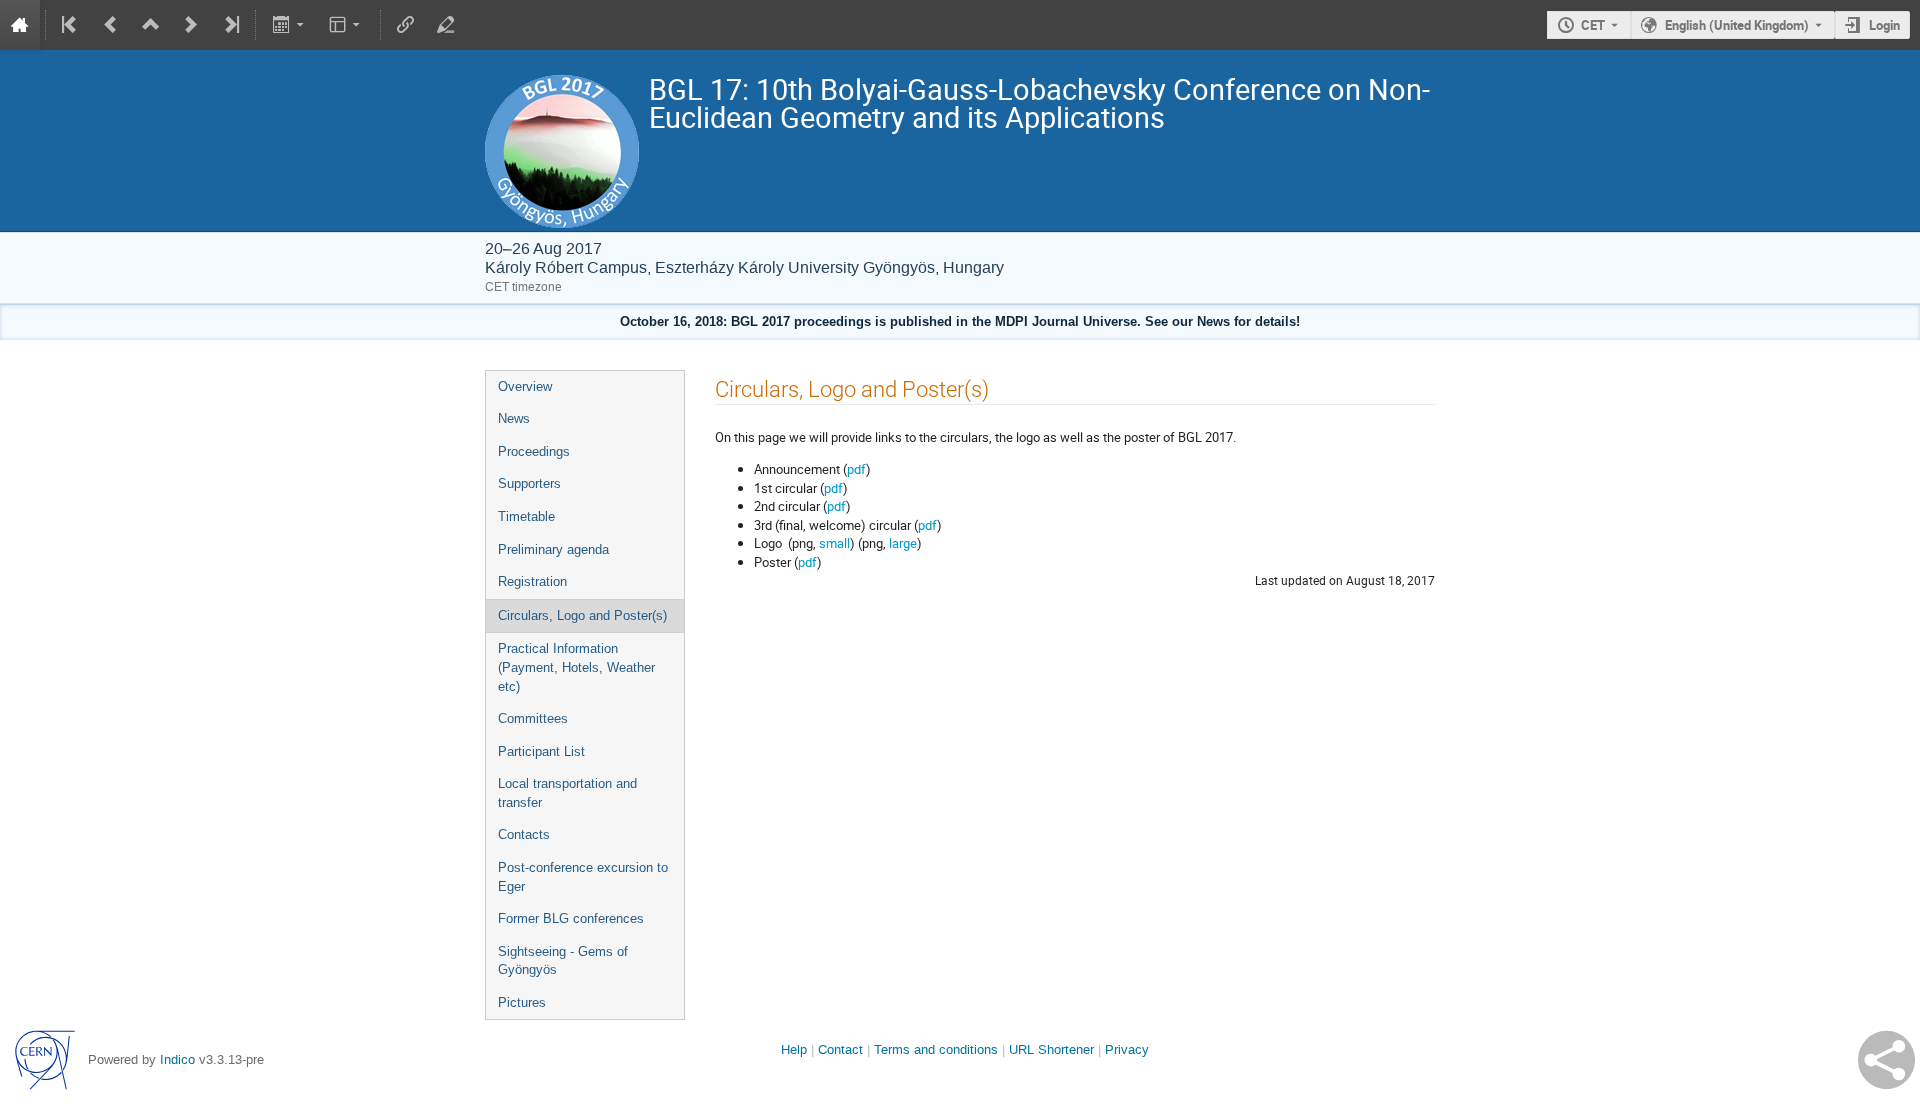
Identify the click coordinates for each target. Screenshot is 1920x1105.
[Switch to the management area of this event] (446, 25)
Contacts (524, 834)
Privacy (1127, 1049)
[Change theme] (346, 25)
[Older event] (111, 25)
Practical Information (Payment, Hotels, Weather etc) (576, 667)
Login (1884, 25)
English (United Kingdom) (1737, 25)
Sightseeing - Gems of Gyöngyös (563, 961)
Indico (177, 1059)
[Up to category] (151, 25)
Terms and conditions (936, 1049)
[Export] (289, 25)
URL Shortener (1051, 1049)
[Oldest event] (71, 25)
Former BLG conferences (571, 918)
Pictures (522, 1002)
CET (1593, 25)
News (514, 418)
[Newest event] (230, 25)
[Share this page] (1886, 1060)
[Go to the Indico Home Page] (20, 25)
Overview (525, 386)
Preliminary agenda (553, 549)
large (903, 543)
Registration (532, 581)
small (834, 543)
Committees (533, 718)
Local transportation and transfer (567, 793)
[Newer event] (191, 25)
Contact (840, 1049)
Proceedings (534, 451)
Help (794, 1049)
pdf (856, 469)
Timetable (526, 516)
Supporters (529, 483)
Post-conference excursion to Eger (583, 877)
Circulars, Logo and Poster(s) (582, 615)
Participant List (541, 751)
